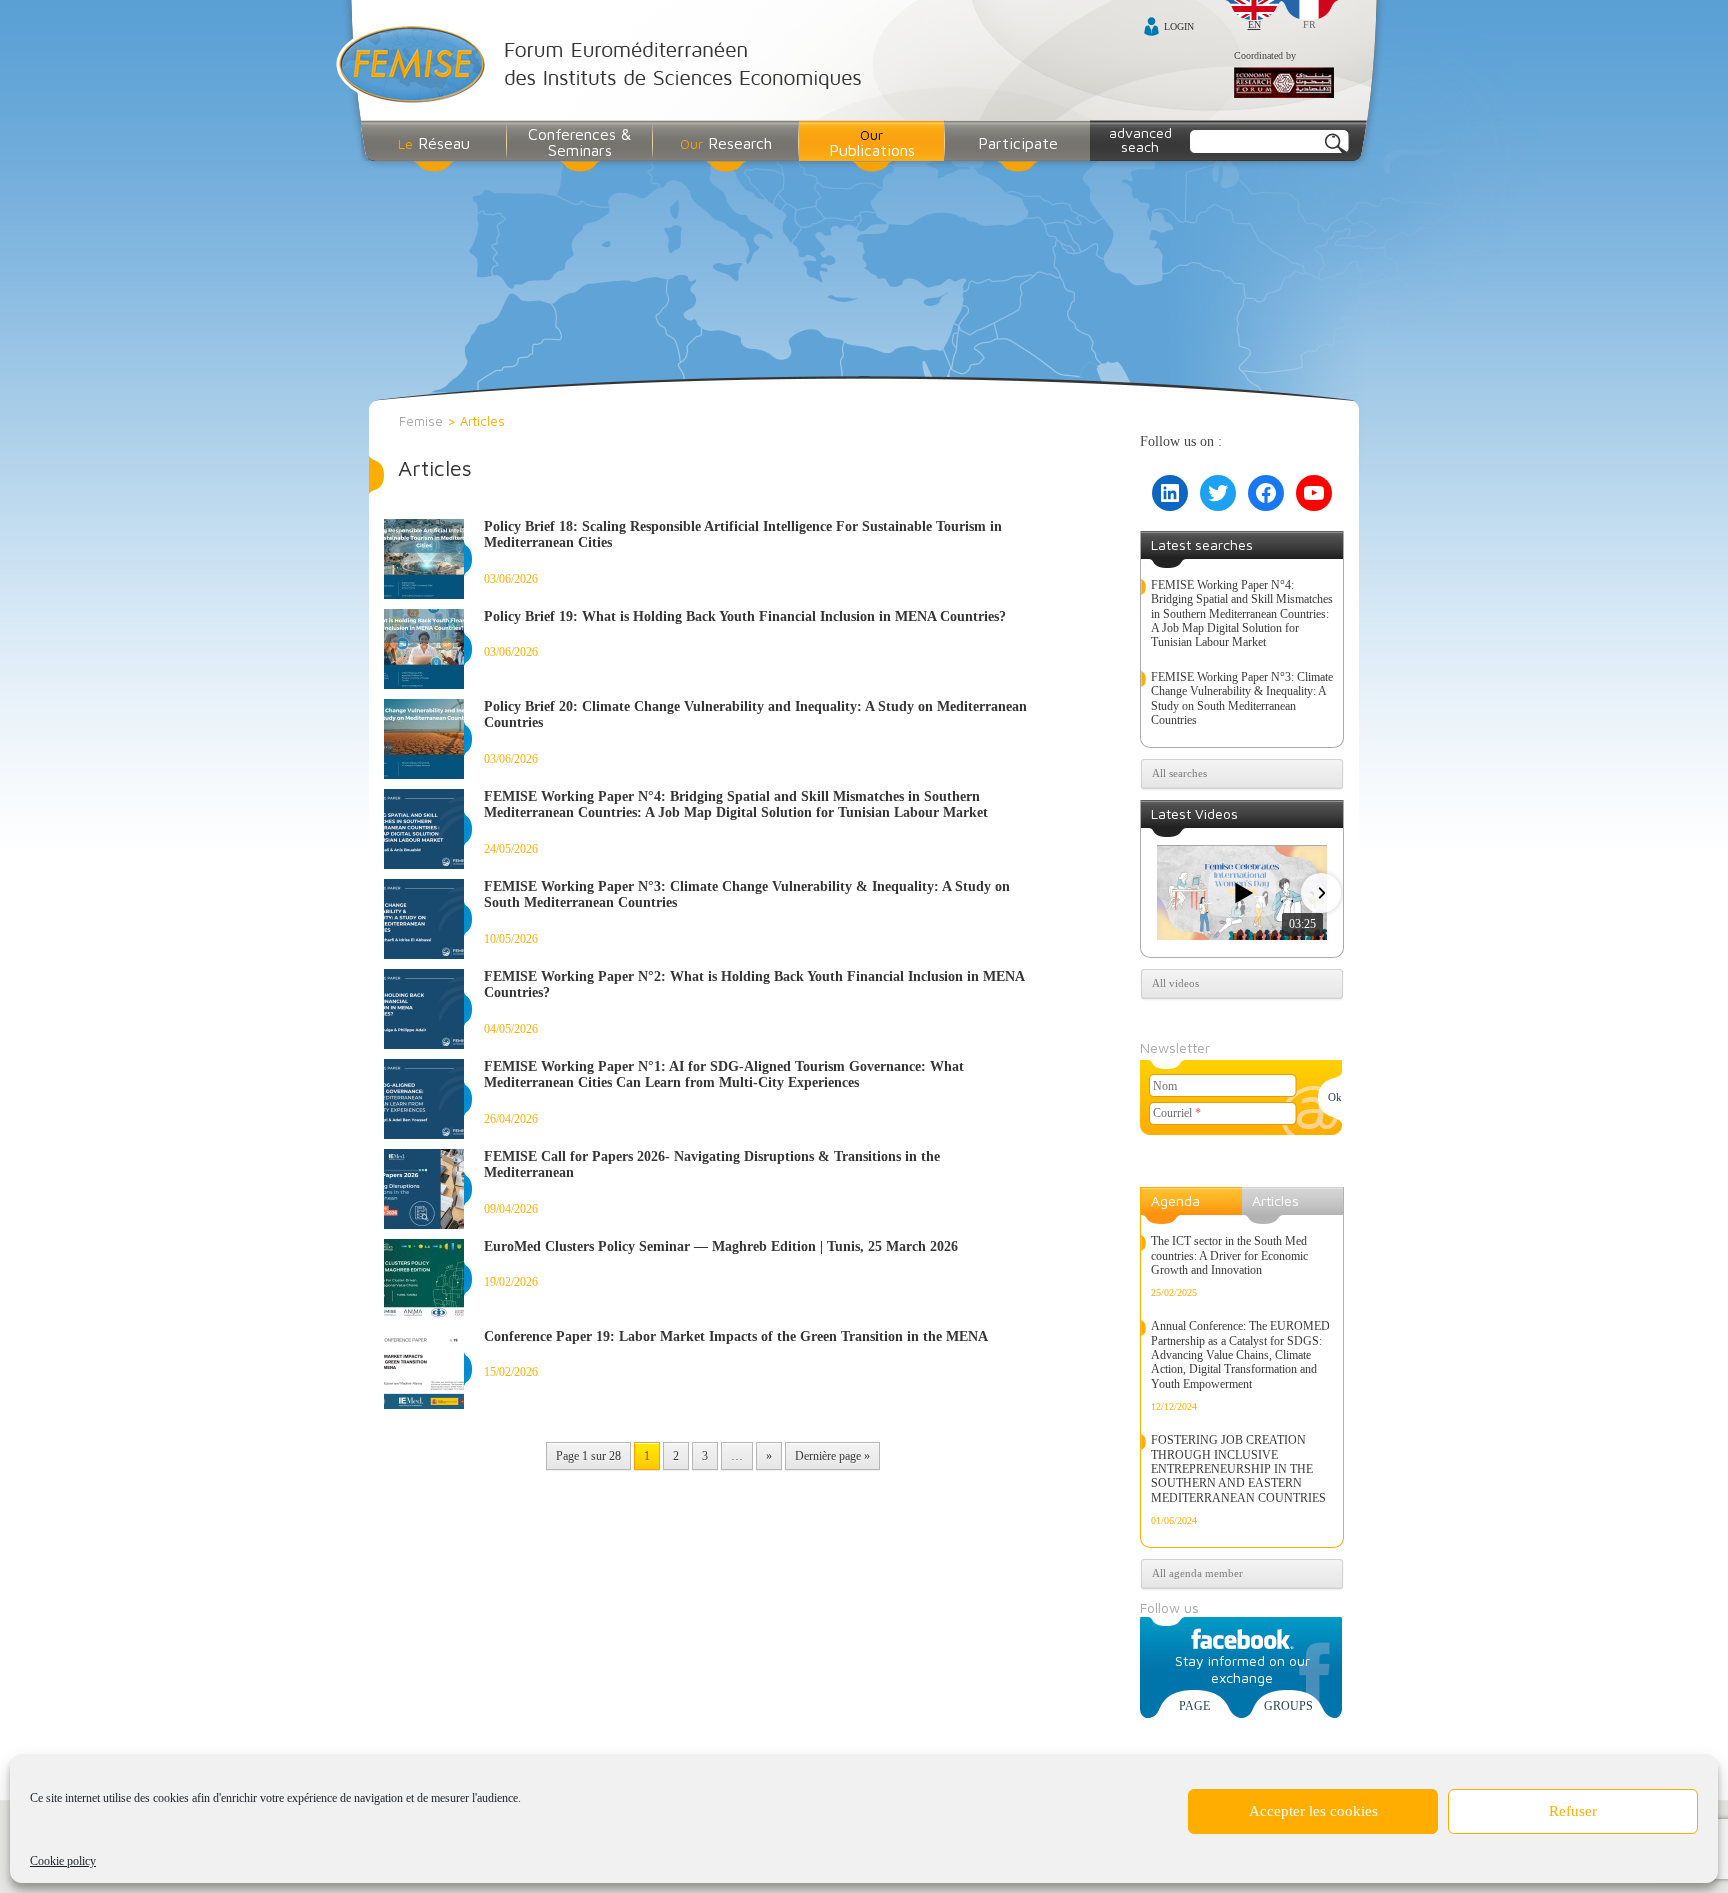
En (1254, 24)
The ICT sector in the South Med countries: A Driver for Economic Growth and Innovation (1229, 1255)
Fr (1309, 24)
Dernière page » (832, 1456)
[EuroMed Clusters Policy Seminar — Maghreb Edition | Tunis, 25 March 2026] (428, 1279)
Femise (421, 421)
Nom (1165, 1086)
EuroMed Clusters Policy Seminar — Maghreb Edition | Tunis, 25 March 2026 (721, 1246)
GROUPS (1288, 1706)
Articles (1275, 1200)
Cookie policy (63, 1861)
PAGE (1194, 1706)
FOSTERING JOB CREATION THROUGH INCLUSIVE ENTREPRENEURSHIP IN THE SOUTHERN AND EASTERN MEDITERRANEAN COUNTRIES (1238, 1469)
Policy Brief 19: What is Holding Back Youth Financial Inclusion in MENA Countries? (745, 616)
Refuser (1573, 1811)
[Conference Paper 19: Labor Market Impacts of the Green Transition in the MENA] (428, 1369)
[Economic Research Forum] (1284, 84)
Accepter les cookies (1313, 1811)
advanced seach (1140, 139)
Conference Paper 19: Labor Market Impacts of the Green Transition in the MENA (736, 1336)
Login (1179, 26)
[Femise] (603, 66)
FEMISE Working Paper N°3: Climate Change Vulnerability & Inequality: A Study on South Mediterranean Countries (1242, 698)
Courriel (1177, 1113)
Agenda (1175, 1200)
